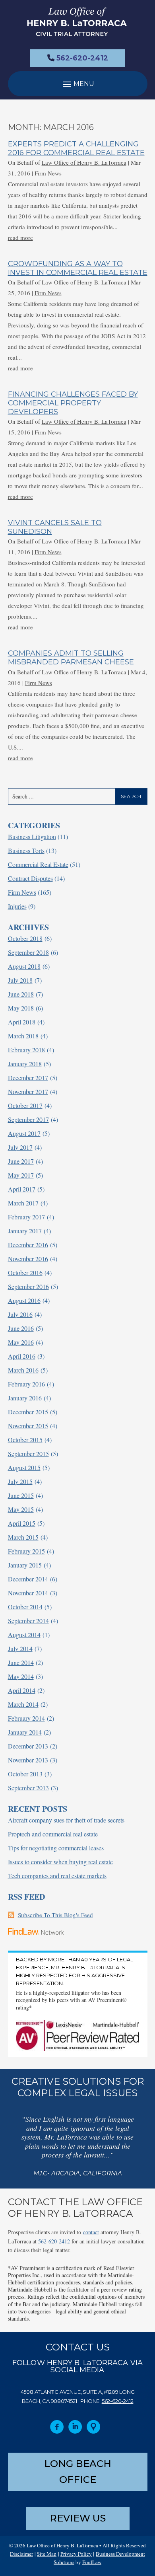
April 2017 (22, 1189)
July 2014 (20, 1648)
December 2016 (28, 1245)
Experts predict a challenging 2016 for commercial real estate (76, 148)
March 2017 (23, 1203)
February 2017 (26, 1217)
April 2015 (22, 1523)
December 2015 (28, 1412)
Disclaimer (21, 2554)
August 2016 (24, 1300)
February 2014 (26, 1718)
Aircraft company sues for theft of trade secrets (66, 1820)
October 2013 (25, 1774)
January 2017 (25, 1231)
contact (91, 2232)
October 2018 (25, 938)
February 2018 (26, 1050)
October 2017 (25, 1105)
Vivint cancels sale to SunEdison (55, 527)
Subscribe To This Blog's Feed (55, 1915)
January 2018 (25, 1064)
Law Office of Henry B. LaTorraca (84, 162)
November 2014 (28, 1593)
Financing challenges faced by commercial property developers (73, 403)
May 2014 (21, 1676)
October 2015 (25, 1440)
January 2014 (25, 1732)
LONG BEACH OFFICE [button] (78, 2472)
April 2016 (22, 1356)
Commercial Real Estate (38, 864)
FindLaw (92, 2562)
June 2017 (21, 1161)
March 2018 (23, 1036)
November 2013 (28, 1760)
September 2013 (28, 1788)
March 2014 (23, 1704)
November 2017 (28, 1091)
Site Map (47, 2554)
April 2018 (22, 1022)
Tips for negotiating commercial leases (56, 1848)
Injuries (17, 906)
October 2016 (25, 1272)
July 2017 (20, 1147)
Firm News (48, 173)
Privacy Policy (76, 2554)
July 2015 (20, 1481)
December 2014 (28, 1579)
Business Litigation (32, 836)
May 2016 (21, 1342)
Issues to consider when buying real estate (60, 1862)
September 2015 (28, 1454)
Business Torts (26, 850)
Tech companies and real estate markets (57, 1876)
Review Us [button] (78, 2518)
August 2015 (24, 1467)
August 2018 (24, 966)
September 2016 (28, 1286)
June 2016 (21, 1328)
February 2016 (26, 1384)
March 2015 (23, 1537)
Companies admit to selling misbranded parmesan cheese (71, 658)
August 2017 (24, 1133)
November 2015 (28, 1426)
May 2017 (21, 1175)
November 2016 (28, 1259)
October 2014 (25, 1607)
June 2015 (21, 1495)
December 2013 (28, 1746)
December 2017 (28, 1078)
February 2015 (26, 1551)
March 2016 (23, 1370)
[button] (78, 84)
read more (20, 238)
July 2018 (20, 980)
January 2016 (25, 1398)
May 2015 (21, 1509)
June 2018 (21, 994)
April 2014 (22, 1690)
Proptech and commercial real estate (53, 1834)
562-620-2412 (82, 58)
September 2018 (28, 952)
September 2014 (28, 1621)
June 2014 (21, 1662)
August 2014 (24, 1635)
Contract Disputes (30, 878)
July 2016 (20, 1314)
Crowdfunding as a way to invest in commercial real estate (78, 268)
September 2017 (28, 1119)
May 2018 (21, 1008)
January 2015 (25, 1565)
